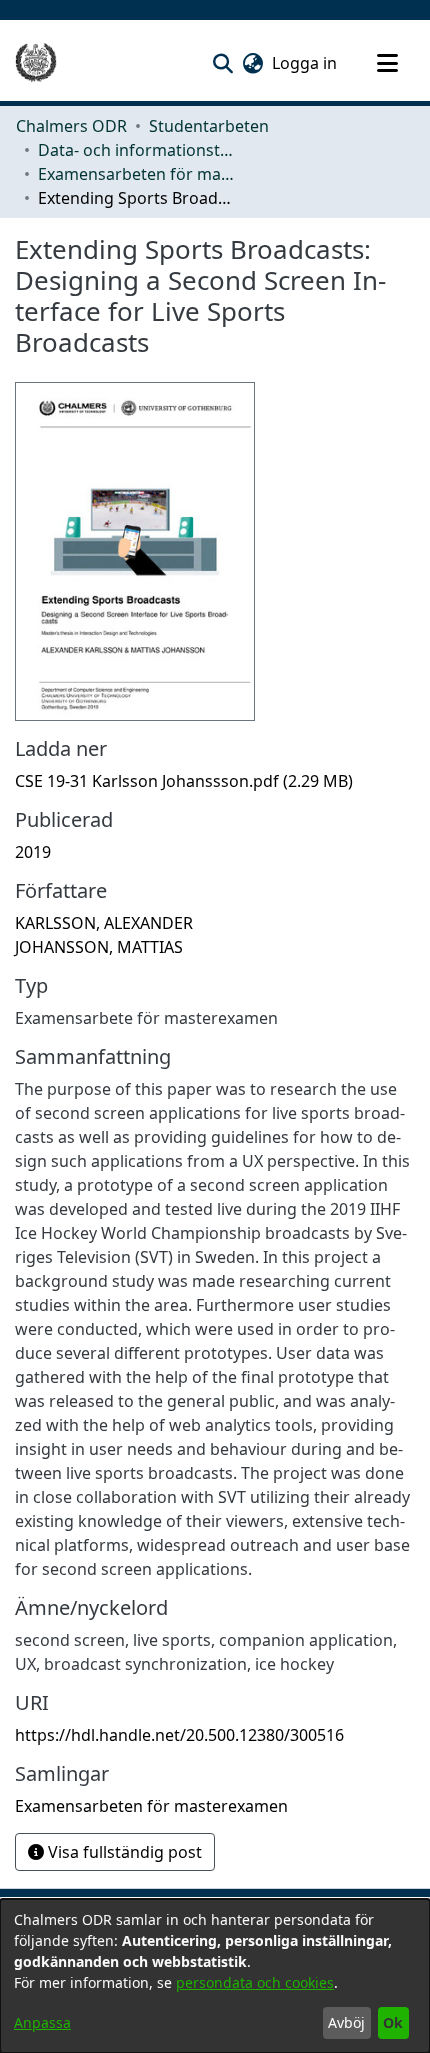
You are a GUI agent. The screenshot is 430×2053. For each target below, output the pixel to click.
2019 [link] (33, 852)
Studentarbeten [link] (209, 126)
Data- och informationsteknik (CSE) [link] (138, 150)
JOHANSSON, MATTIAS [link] (99, 947)
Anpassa (42, 2022)
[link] (184, 781)
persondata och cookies (255, 1982)
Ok (393, 2022)
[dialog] (215, 1976)
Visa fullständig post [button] (123, 1852)
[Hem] (36, 63)
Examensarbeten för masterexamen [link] (138, 174)
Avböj (346, 2022)
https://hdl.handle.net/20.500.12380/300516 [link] (179, 1735)
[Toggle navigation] (387, 63)
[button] (222, 63)
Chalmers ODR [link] (71, 126)
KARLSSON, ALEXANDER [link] (104, 923)
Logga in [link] (305, 63)
